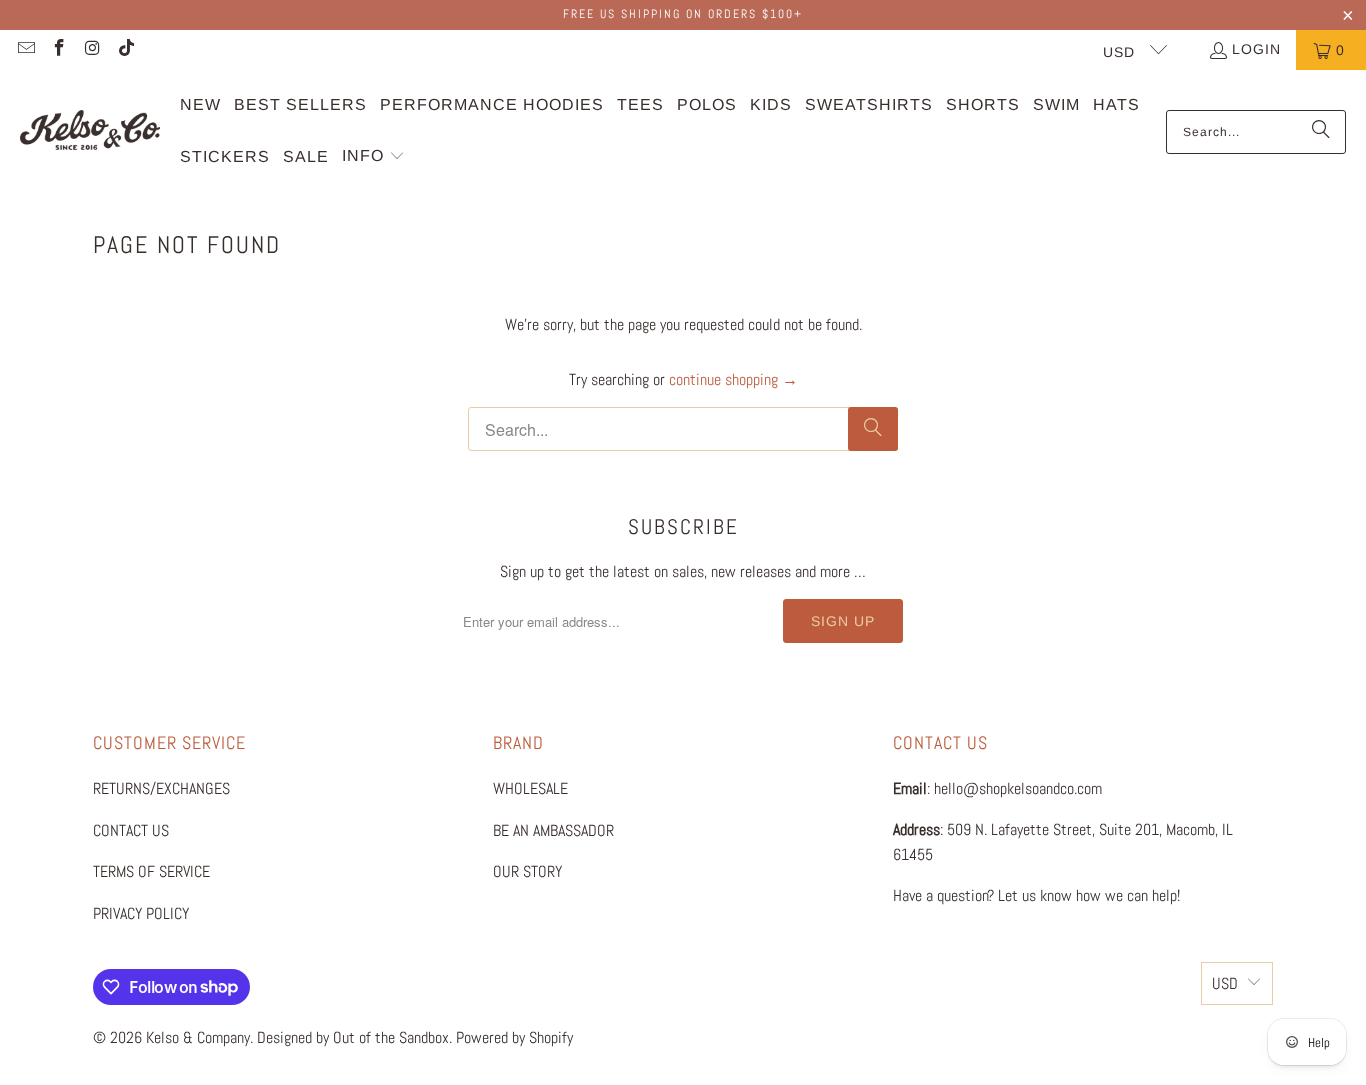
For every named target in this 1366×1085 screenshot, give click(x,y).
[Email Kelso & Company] (25, 50)
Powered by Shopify (514, 1037)
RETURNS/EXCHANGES (161, 788)
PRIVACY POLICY (141, 913)
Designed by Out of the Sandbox (353, 1037)
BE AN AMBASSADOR (553, 830)
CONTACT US (131, 830)
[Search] (1321, 132)
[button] (373, 157)
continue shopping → (733, 379)
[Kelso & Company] (90, 131)
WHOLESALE (530, 788)
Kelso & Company (198, 1037)
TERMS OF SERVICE (151, 871)
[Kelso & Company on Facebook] (59, 50)
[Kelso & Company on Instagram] (92, 50)
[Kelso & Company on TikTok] (126, 50)
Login (1256, 49)
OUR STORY (527, 871)
